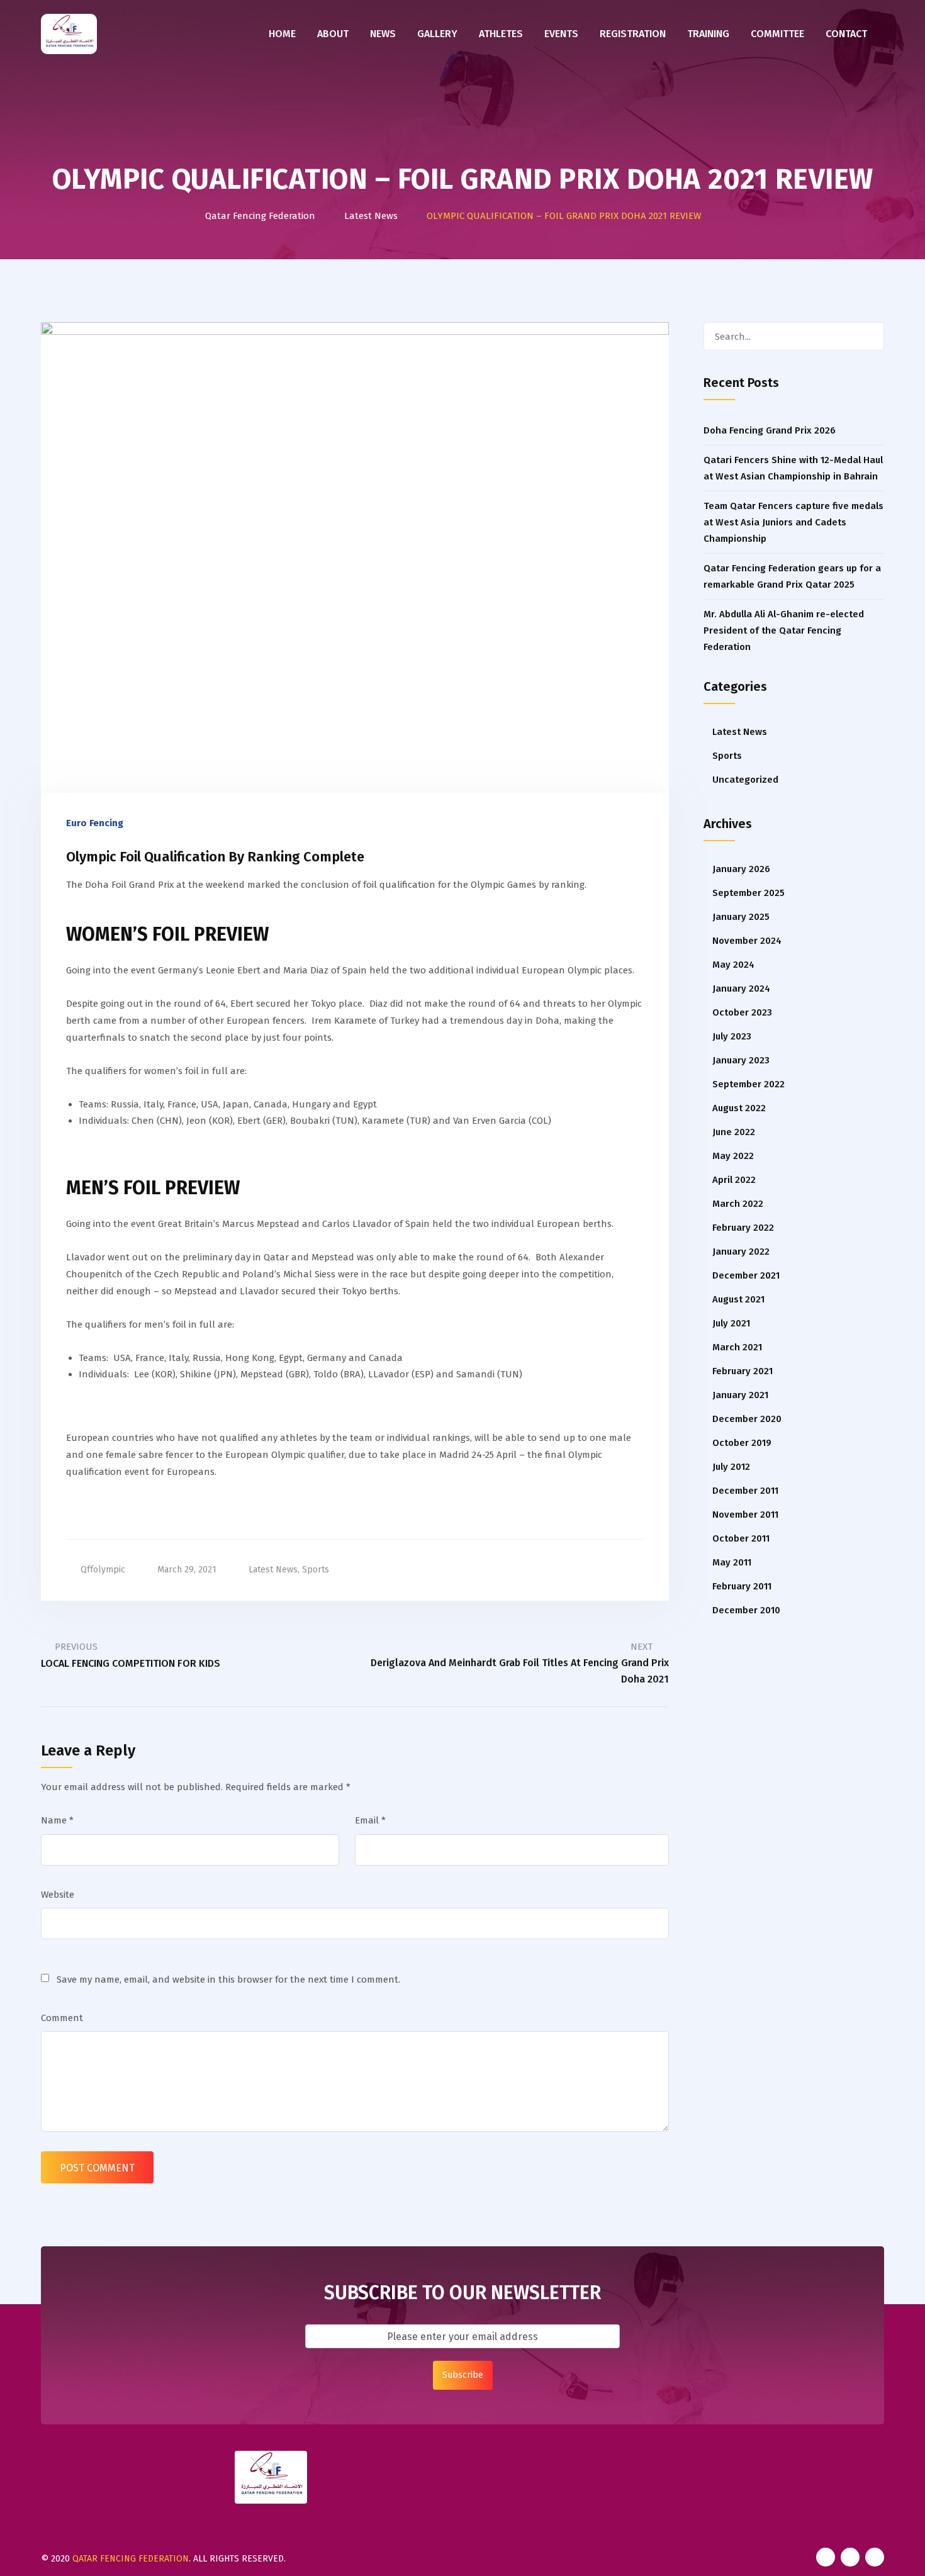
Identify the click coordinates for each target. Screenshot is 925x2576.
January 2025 (741, 917)
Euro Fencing (95, 823)
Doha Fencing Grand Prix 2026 (770, 430)
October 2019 (742, 1443)
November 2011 (745, 1515)
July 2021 (731, 1323)
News (383, 34)
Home (282, 34)
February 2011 (742, 1586)
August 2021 (738, 1299)
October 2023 (742, 1012)
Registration (633, 34)
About (333, 34)
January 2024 (741, 988)
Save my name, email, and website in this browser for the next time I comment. (228, 1980)
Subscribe (463, 2375)
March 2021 (737, 1347)
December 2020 (747, 1419)
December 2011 (745, 1491)
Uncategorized (745, 780)
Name (57, 1820)
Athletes (501, 34)
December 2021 (746, 1275)
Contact (846, 34)
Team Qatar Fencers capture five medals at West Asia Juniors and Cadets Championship (793, 522)
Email (370, 1820)
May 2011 (732, 1562)
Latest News (273, 1570)
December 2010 (746, 1610)
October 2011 (741, 1538)
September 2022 (748, 1084)
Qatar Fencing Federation (131, 2559)
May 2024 (733, 965)
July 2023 (732, 1036)
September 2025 (748, 893)
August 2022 (739, 1108)
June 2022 (734, 1132)
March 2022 (738, 1204)
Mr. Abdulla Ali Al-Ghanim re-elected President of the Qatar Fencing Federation (784, 630)
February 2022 (743, 1228)
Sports (316, 1570)
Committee (777, 34)
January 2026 (741, 869)
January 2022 (741, 1252)
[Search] (870, 336)
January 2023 (741, 1060)
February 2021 (743, 1371)
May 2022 (733, 1156)
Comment (62, 2018)
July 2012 (731, 1467)
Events (561, 34)
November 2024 (747, 941)
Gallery (437, 34)
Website (58, 1895)
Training (708, 34)
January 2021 (740, 1395)
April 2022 (734, 1180)
